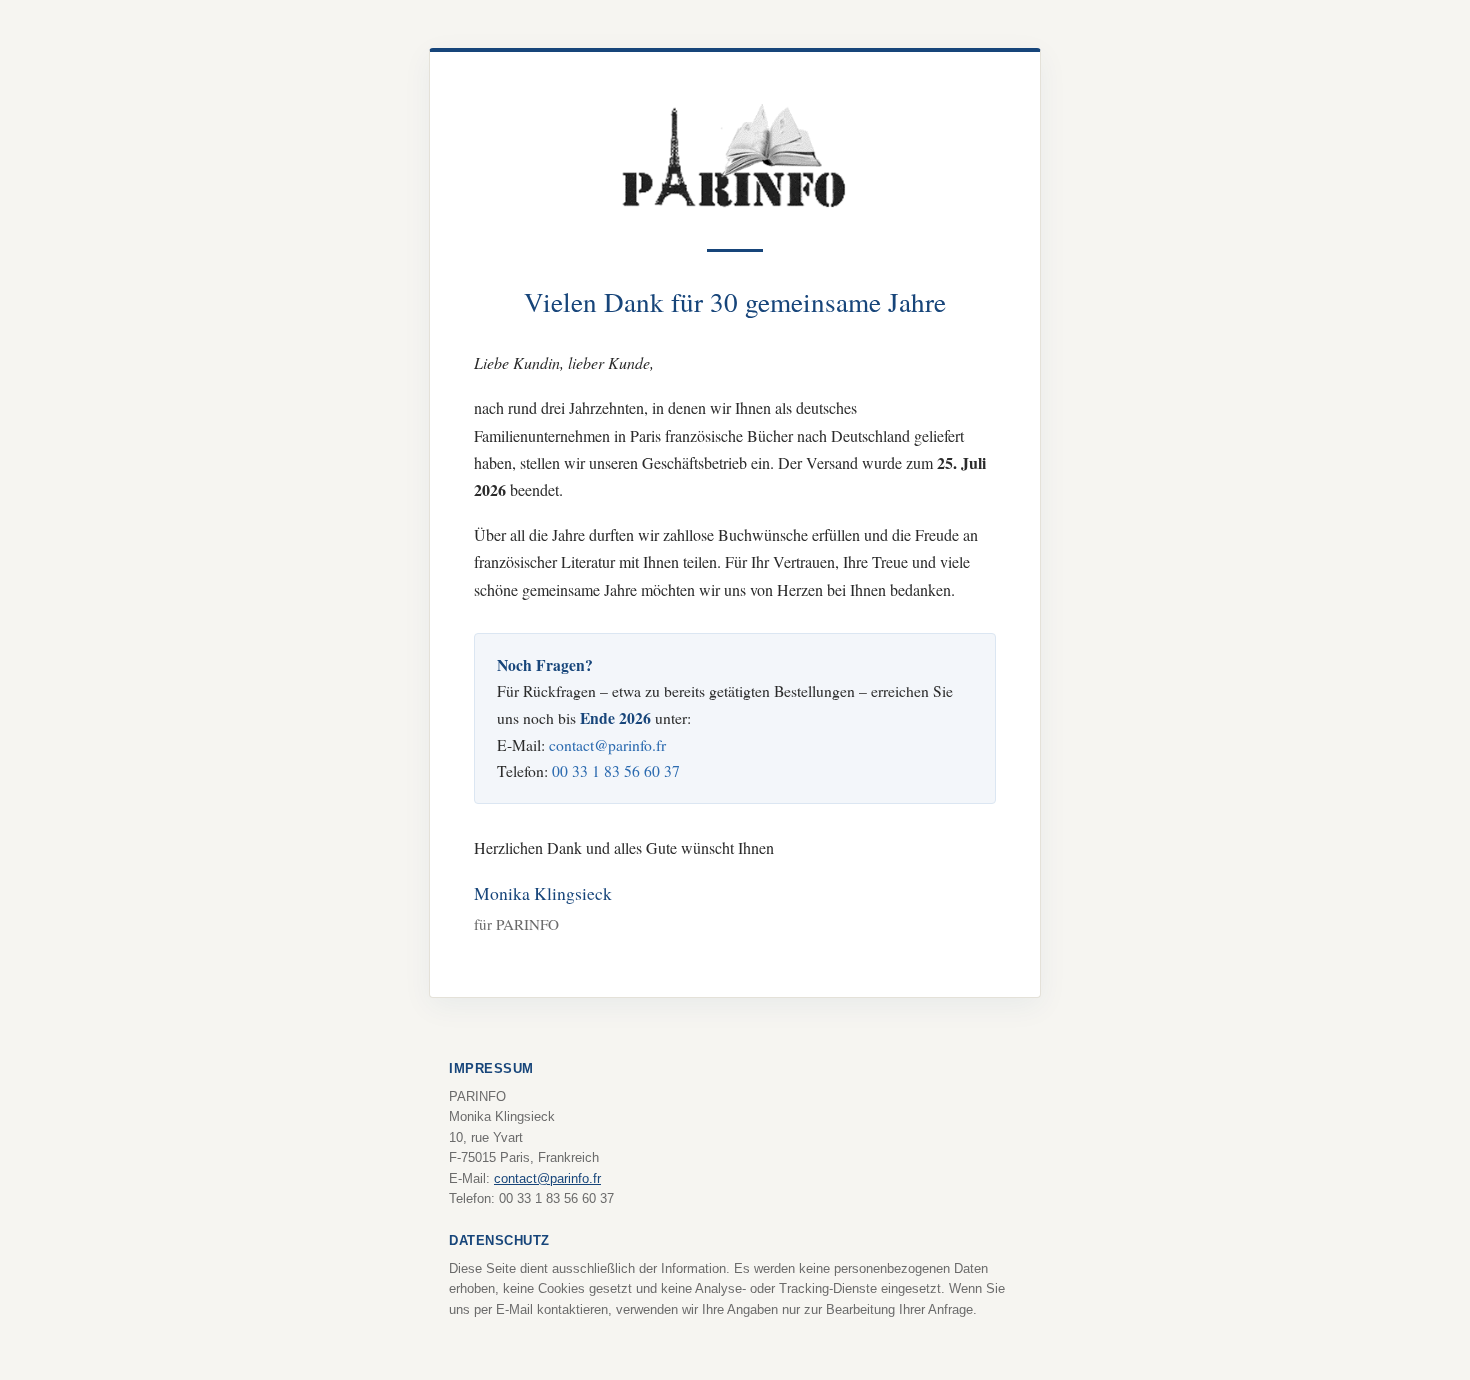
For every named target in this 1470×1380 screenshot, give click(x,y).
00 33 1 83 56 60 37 (616, 770)
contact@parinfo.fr (607, 744)
